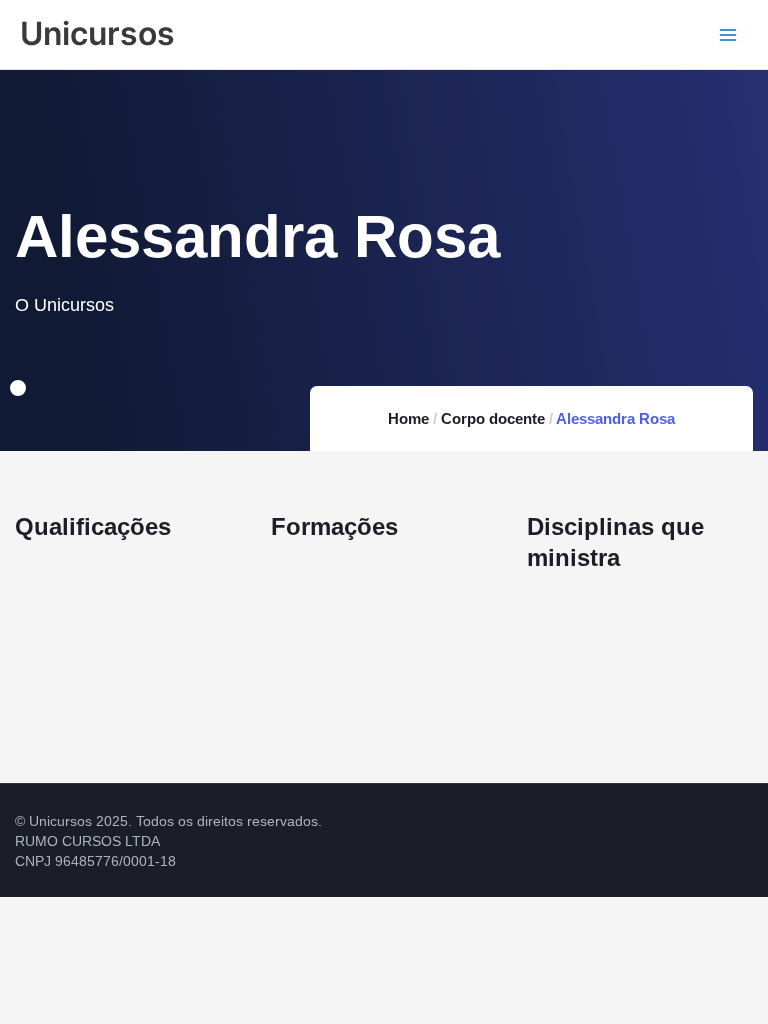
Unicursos (97, 33)
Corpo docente (493, 418)
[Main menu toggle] (728, 34)
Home (408, 418)
